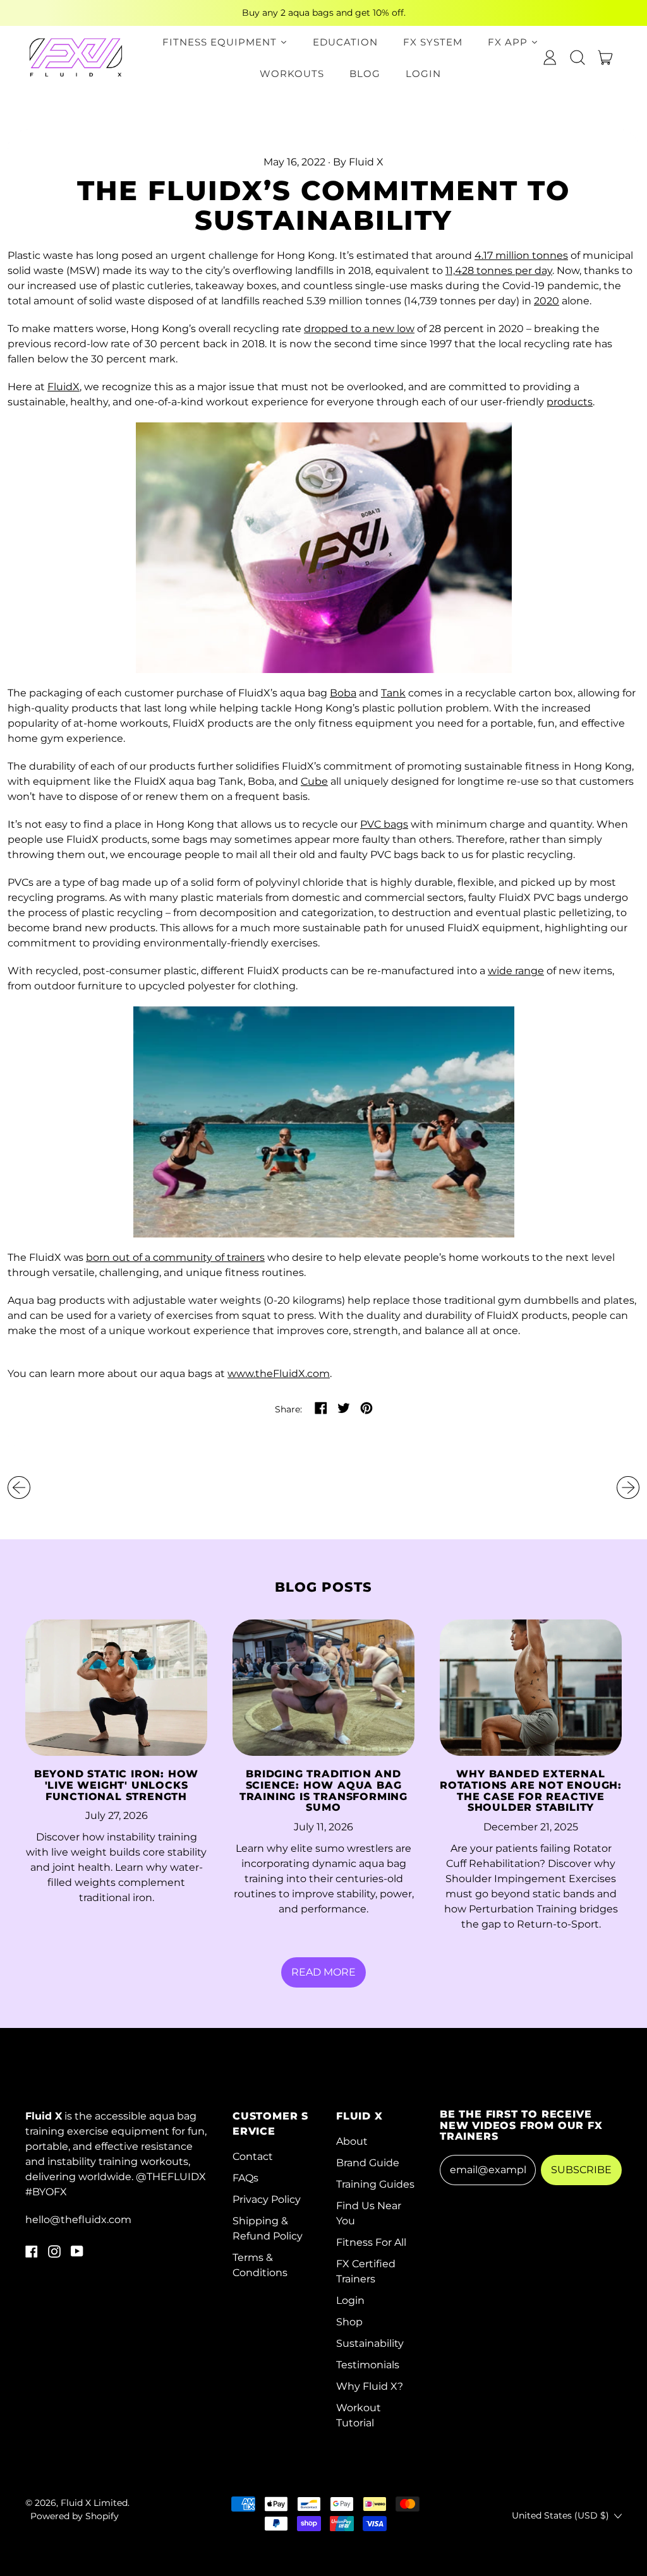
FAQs (245, 2178)
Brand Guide (368, 2163)
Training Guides (375, 2184)
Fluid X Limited (94, 2503)
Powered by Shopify (75, 2516)
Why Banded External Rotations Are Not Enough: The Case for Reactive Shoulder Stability (531, 1791)
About (352, 2141)
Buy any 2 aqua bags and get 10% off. (324, 13)
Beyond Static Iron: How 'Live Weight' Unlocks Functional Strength (116, 1785)
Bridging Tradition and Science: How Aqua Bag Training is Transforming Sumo (323, 1791)
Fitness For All (371, 2242)
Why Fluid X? (370, 2386)
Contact (253, 2156)
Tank (393, 693)
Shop (349, 2322)
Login (350, 2300)
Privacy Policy (267, 2199)
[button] (577, 57)
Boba (343, 693)
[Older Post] (19, 1488)
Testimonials (368, 2365)
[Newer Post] (628, 1488)
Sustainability (370, 2343)
